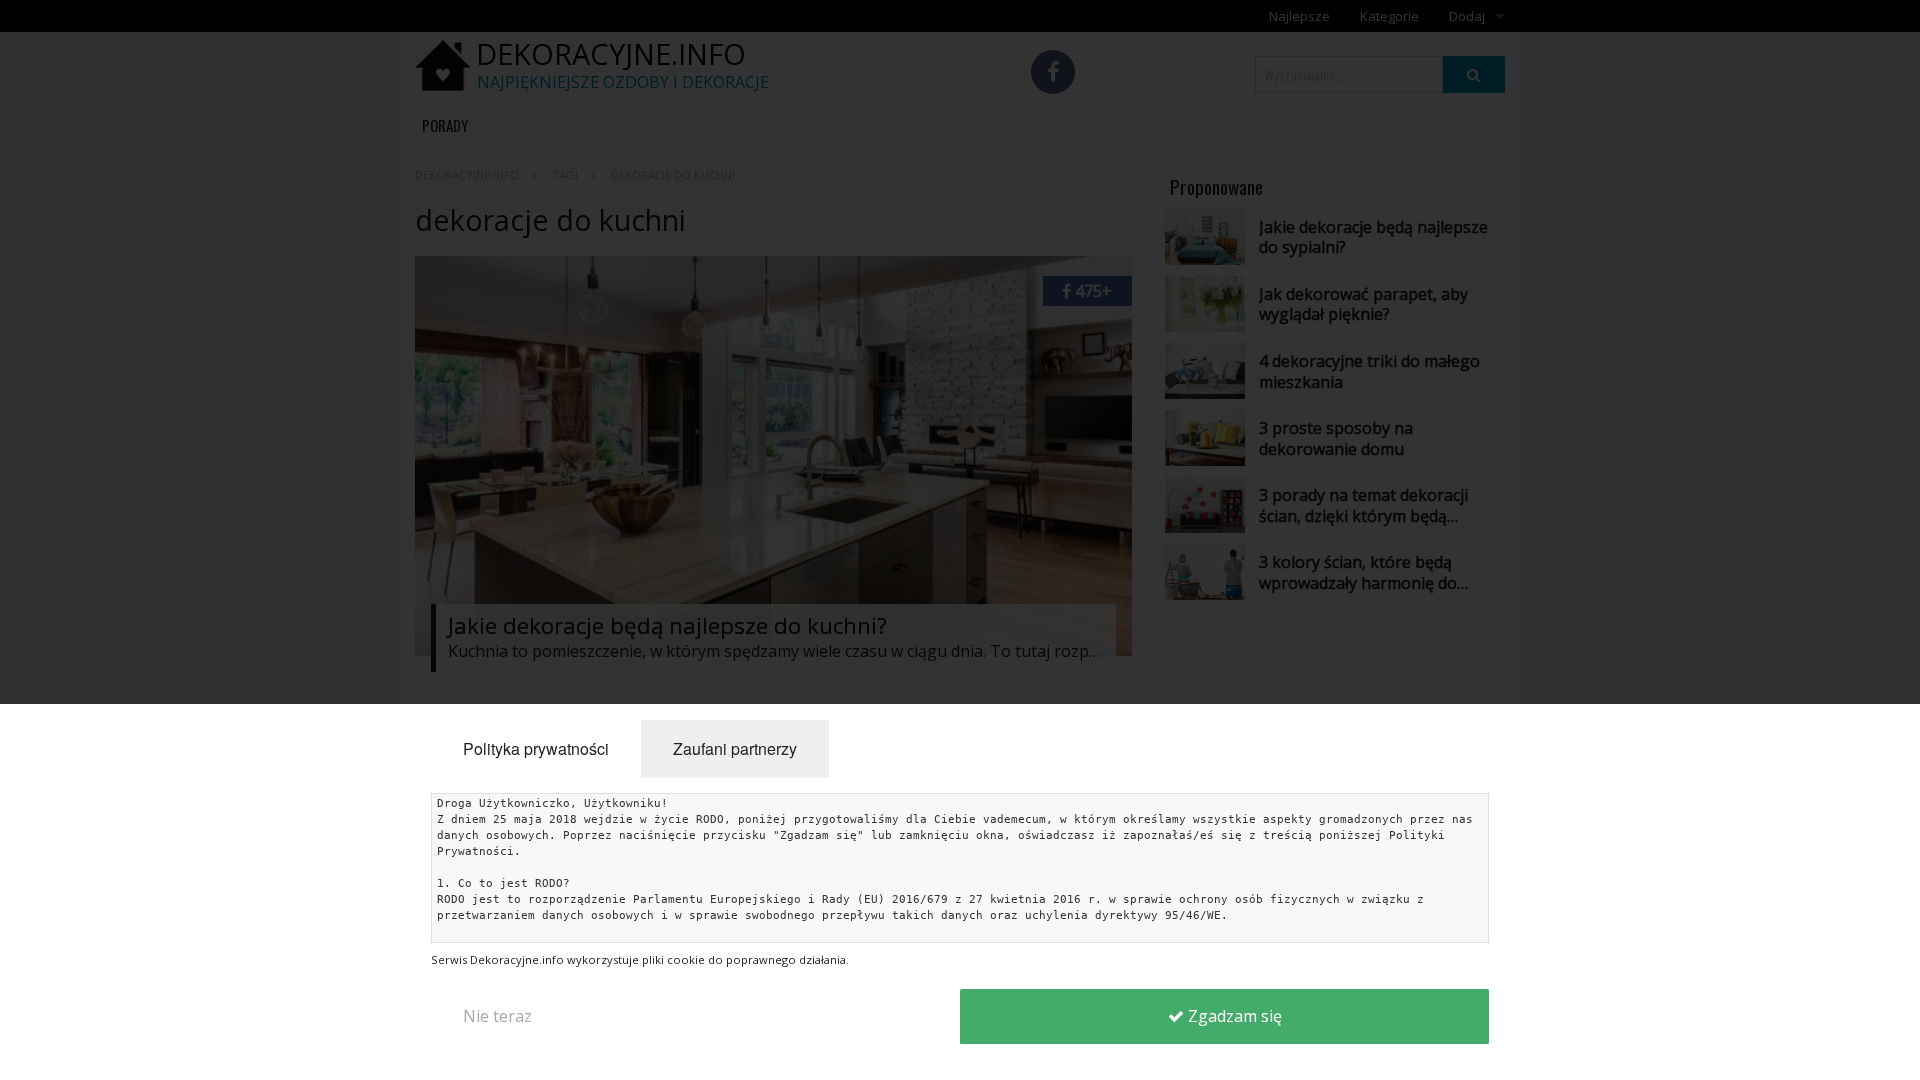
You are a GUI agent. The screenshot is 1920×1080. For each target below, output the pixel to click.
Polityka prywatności (536, 748)
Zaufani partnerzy (735, 748)
